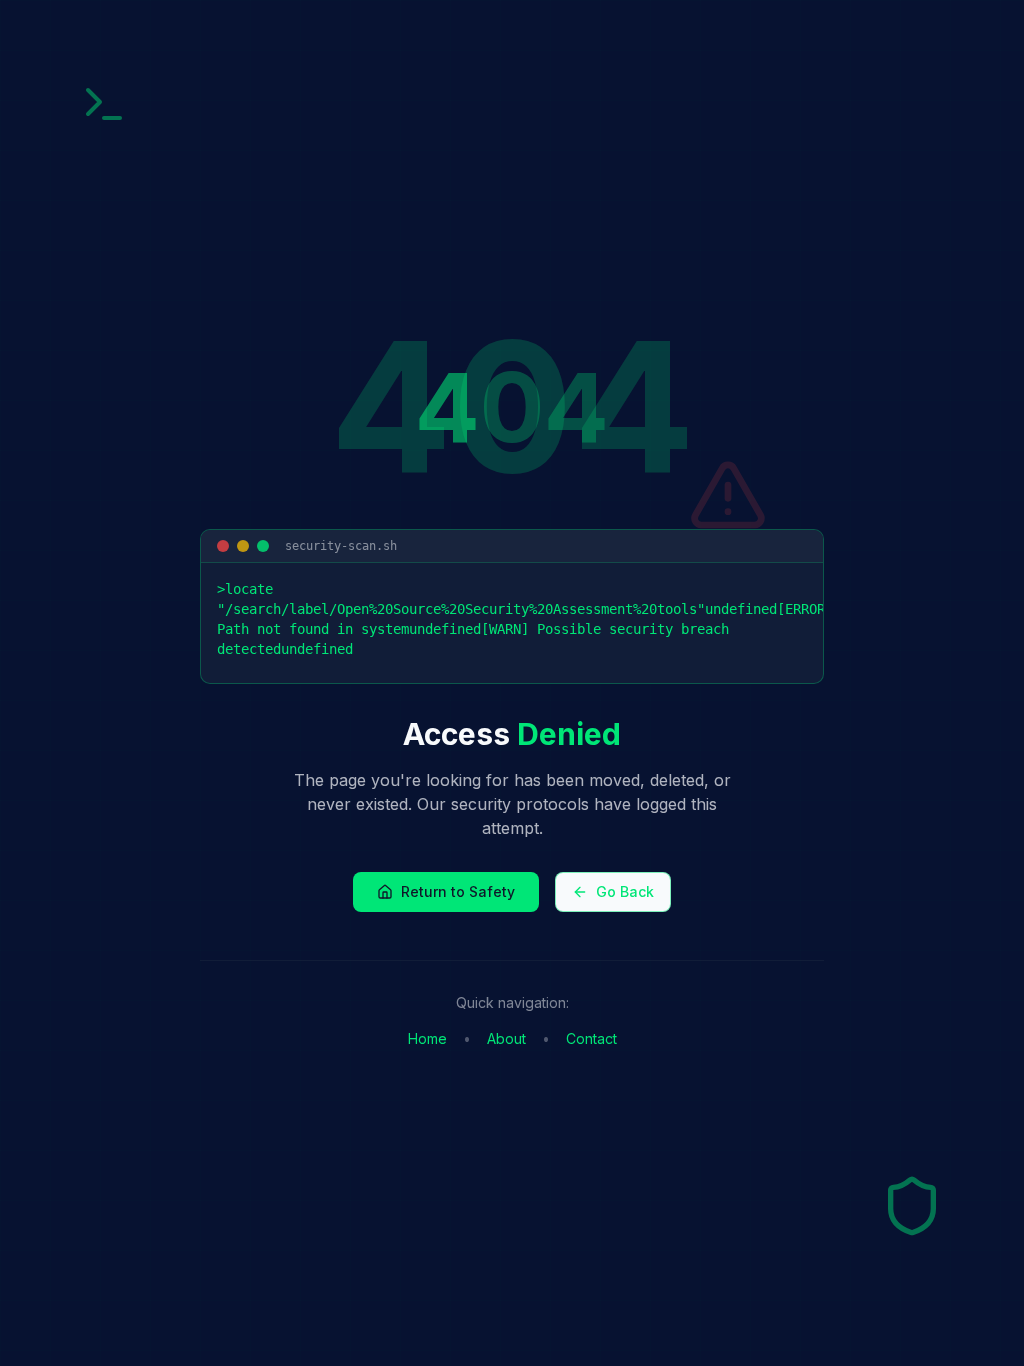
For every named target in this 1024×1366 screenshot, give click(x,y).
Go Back (625, 891)
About (506, 1038)
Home (427, 1038)
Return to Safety (458, 891)
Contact (591, 1038)
